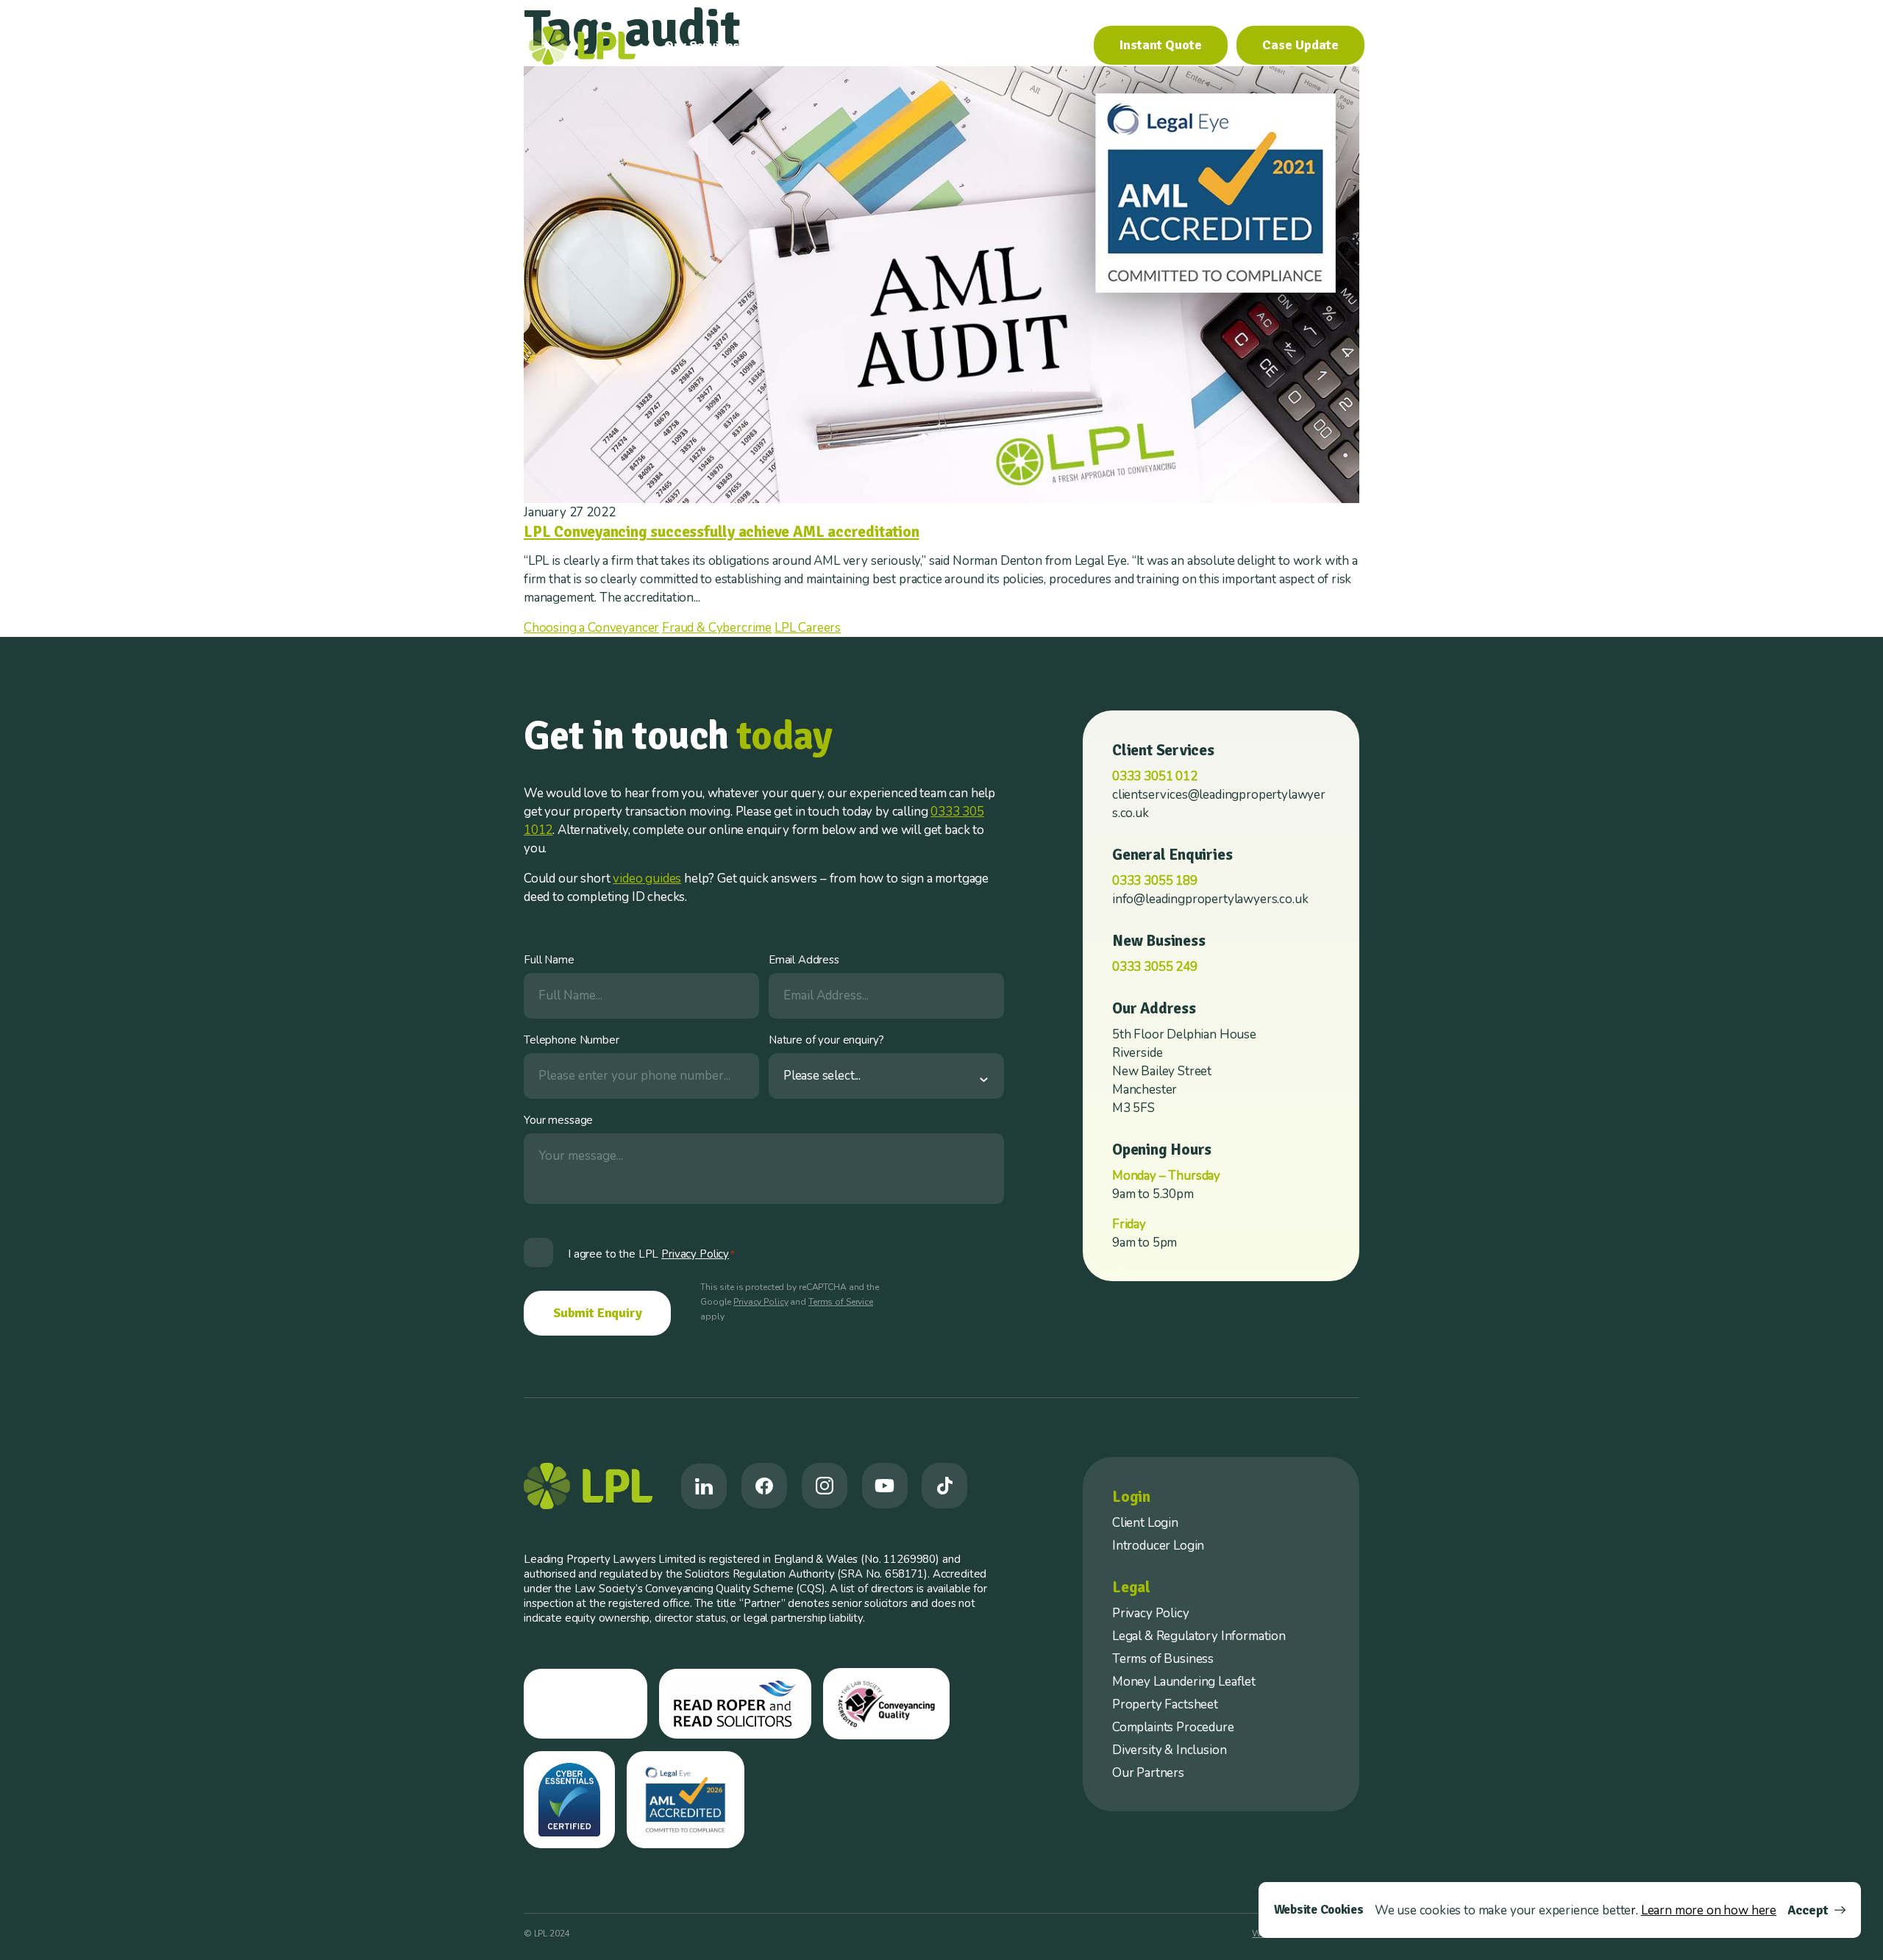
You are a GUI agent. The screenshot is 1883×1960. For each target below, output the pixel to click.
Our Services (702, 46)
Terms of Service (841, 1302)
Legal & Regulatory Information (1199, 1636)
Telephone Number (572, 1040)
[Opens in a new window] (704, 1486)
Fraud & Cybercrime (717, 628)
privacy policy (695, 1254)
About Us (800, 46)
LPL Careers (808, 628)
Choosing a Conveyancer (591, 628)
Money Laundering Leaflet (1184, 1682)
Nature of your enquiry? (826, 1040)
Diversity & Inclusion (1169, 1750)
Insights (985, 46)
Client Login (1145, 1523)
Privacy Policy (761, 1302)
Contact (1053, 46)
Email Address (804, 960)
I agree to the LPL (651, 1254)
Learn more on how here (1709, 1910)
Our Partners (1148, 1773)
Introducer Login (1158, 1546)
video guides (647, 879)
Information (894, 46)
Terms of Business (1163, 1659)
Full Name (549, 960)
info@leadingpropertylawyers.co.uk (1210, 899)
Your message (558, 1120)
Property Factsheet (1165, 1704)
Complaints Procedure (1173, 1727)
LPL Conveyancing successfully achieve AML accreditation (721, 532)
